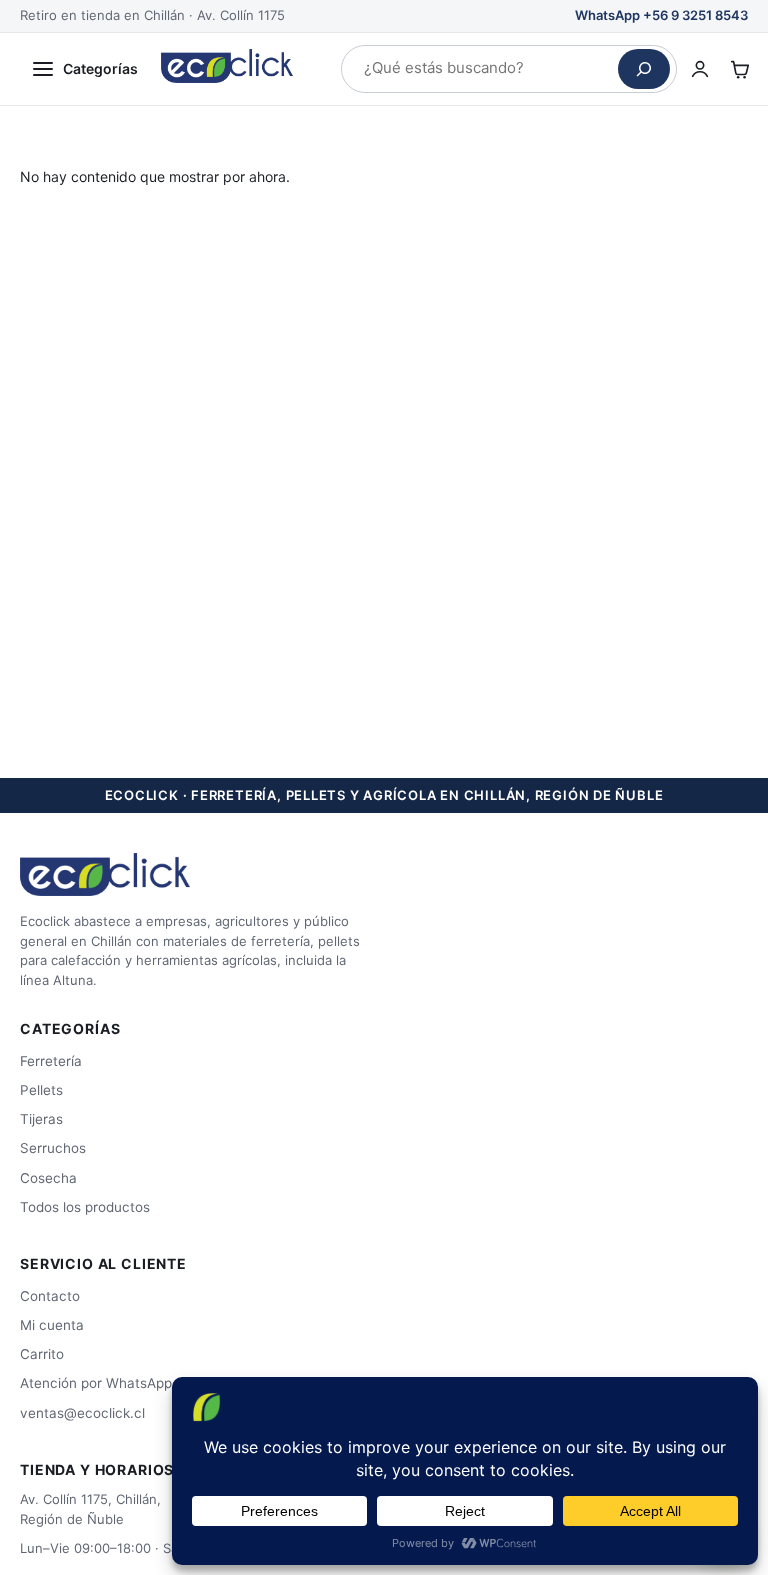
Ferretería (51, 1061)
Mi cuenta (52, 1325)
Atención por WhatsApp (96, 1383)
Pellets (41, 1090)
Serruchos (53, 1148)
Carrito (42, 1354)
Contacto (50, 1296)
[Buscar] (644, 69)
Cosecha (48, 1178)
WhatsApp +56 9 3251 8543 (661, 15)
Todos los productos (85, 1207)
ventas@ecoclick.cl (82, 1413)
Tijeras (41, 1119)
